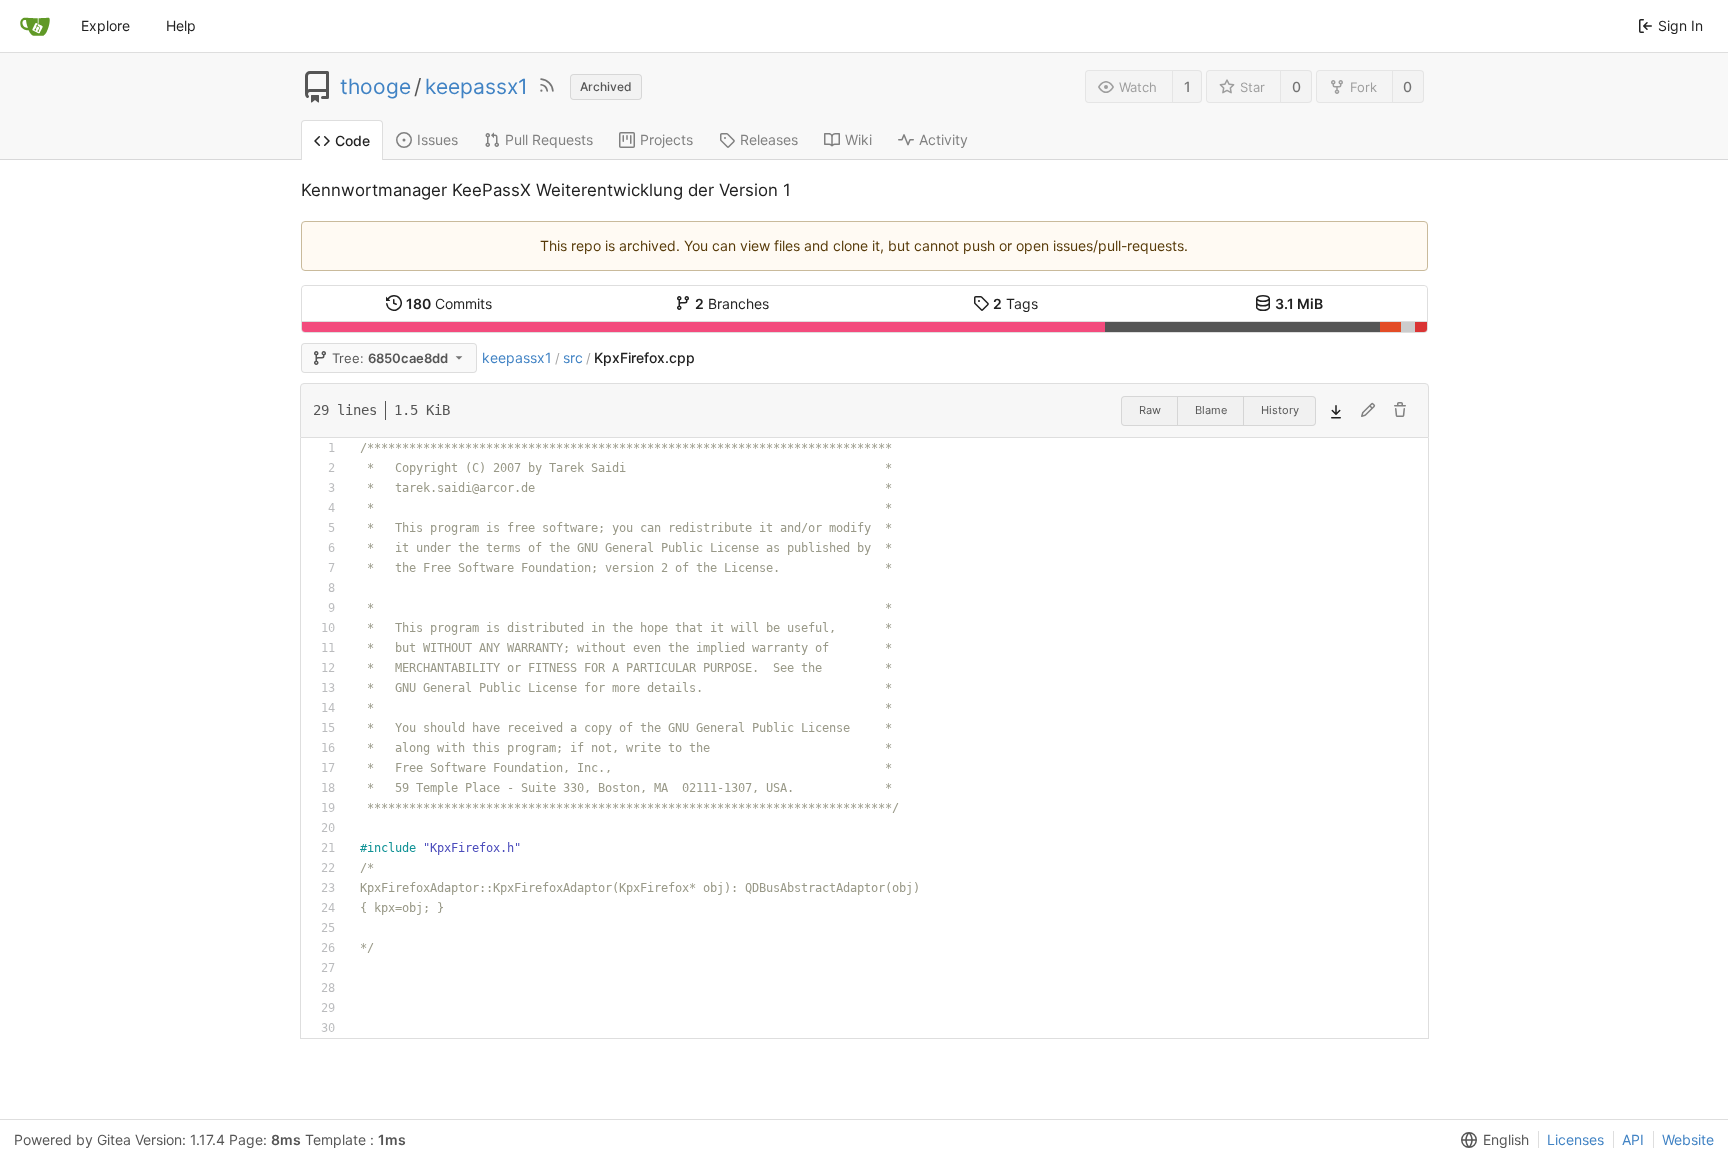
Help (181, 25)
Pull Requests (549, 139)
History (1280, 410)
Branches (732, 303)
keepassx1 (476, 87)
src (573, 357)
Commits (449, 303)
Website (1688, 1139)
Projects (666, 139)
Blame (1211, 410)
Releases (769, 139)
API (1633, 1139)
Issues (437, 139)
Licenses (1575, 1139)
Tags (1015, 303)
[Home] (35, 26)
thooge (375, 87)
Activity (943, 139)
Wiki (858, 139)
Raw (1150, 410)
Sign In (1680, 25)
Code (352, 140)
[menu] (1491, 1140)
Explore (105, 25)
